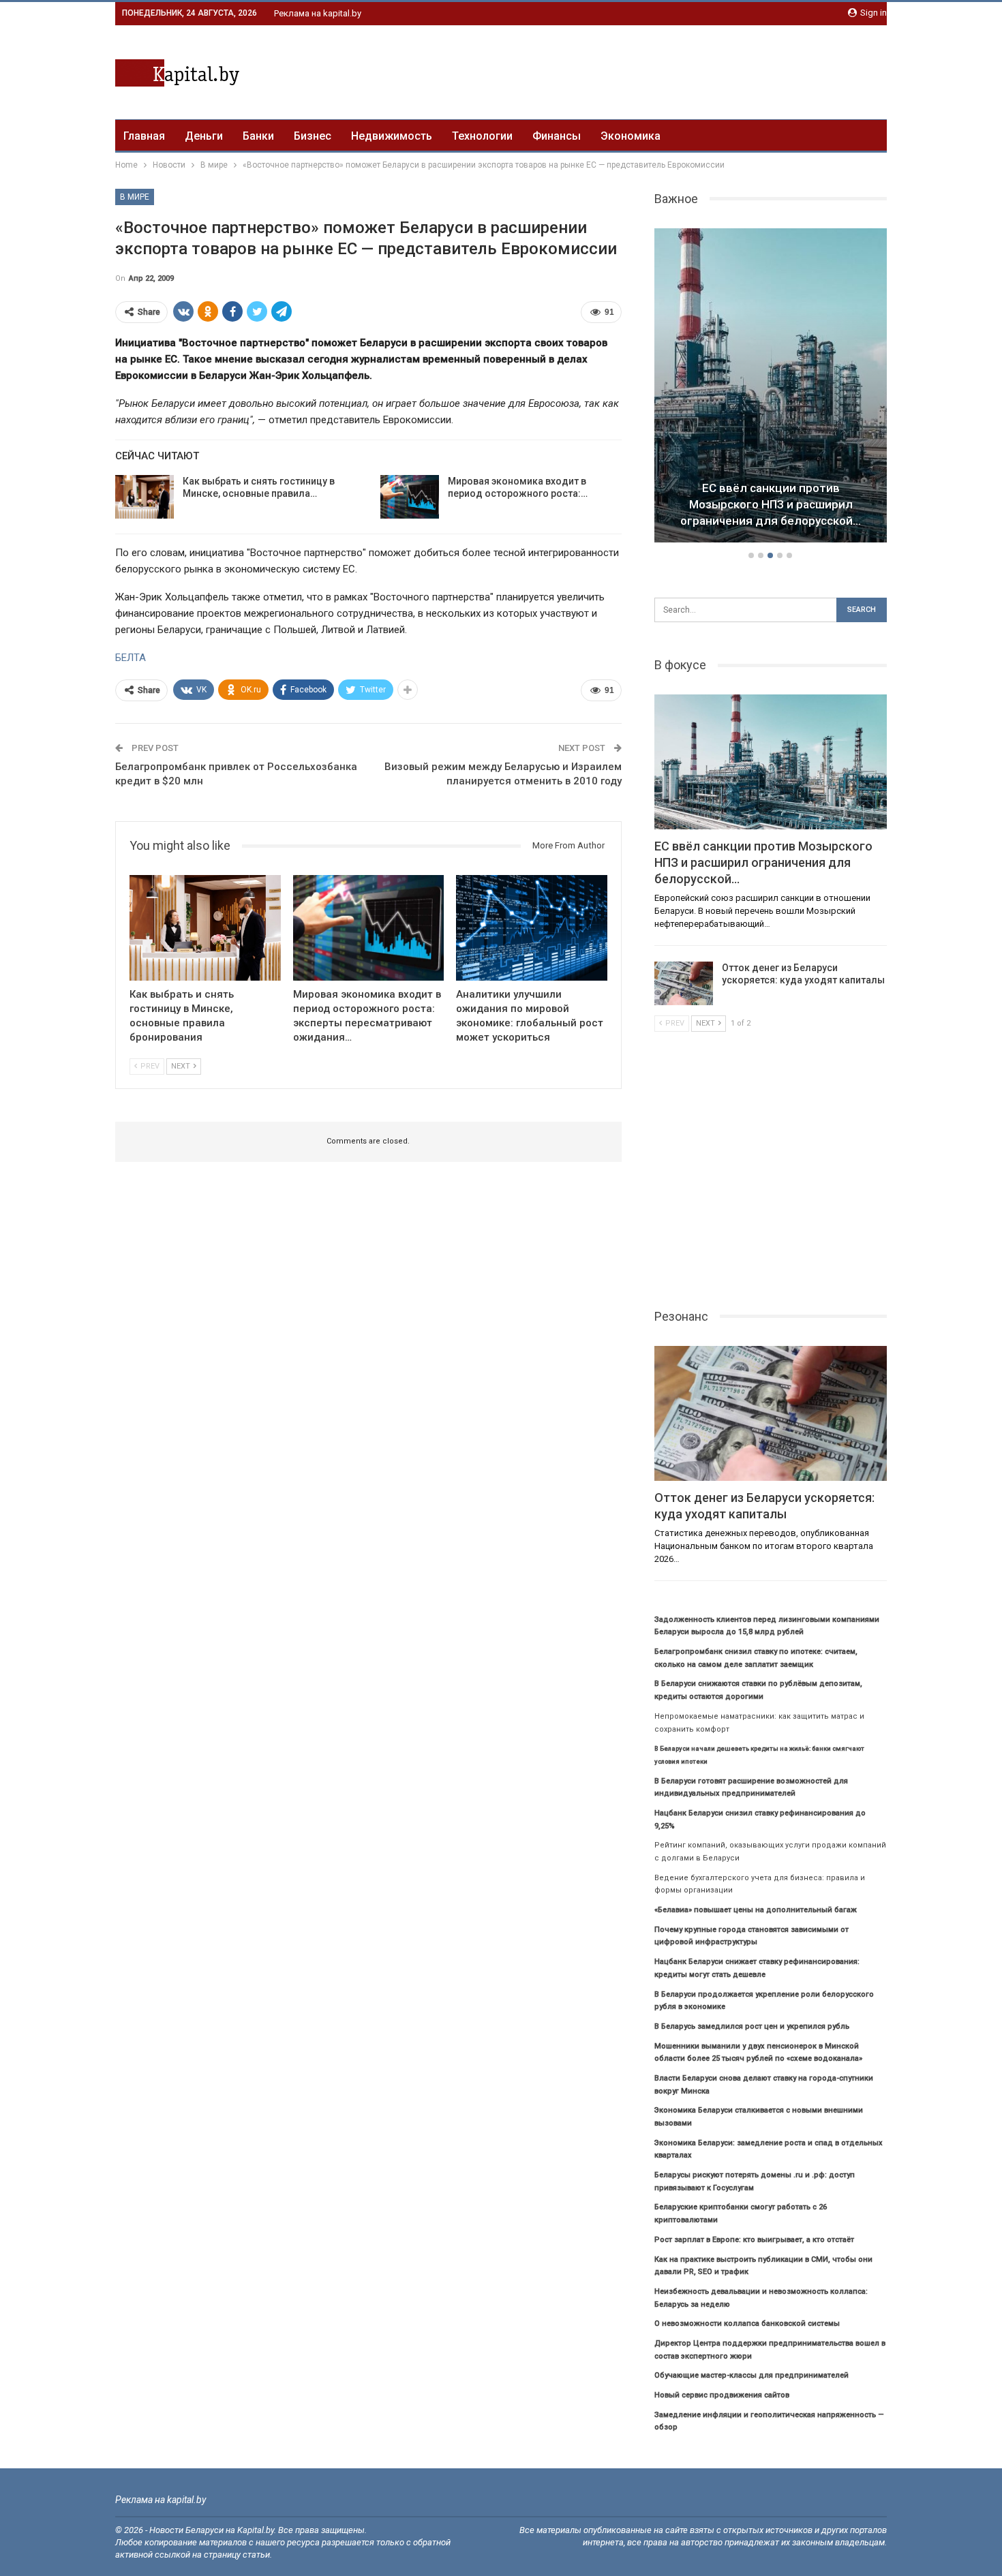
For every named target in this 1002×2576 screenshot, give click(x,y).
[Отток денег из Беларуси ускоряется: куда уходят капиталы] (684, 983)
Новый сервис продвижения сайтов (722, 2395)
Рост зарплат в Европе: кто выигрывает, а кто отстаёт (754, 2240)
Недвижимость (392, 136)
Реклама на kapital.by (318, 13)
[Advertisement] (639, 70)
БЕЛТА (131, 658)
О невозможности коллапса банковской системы (747, 2324)
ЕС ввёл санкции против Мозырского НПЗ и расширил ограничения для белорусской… (763, 862)
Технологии (482, 136)
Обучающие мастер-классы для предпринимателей (751, 2375)
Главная (144, 136)
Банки (258, 136)
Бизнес (313, 136)
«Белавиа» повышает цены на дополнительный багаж (756, 1910)
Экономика (631, 136)
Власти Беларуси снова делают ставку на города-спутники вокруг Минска (771, 504)
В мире (135, 197)
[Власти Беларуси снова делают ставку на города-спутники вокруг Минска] (771, 386)
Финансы (557, 136)
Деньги (204, 136)
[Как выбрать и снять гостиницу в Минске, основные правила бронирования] (145, 497)
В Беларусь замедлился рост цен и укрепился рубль (752, 2026)
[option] (771, 388)
